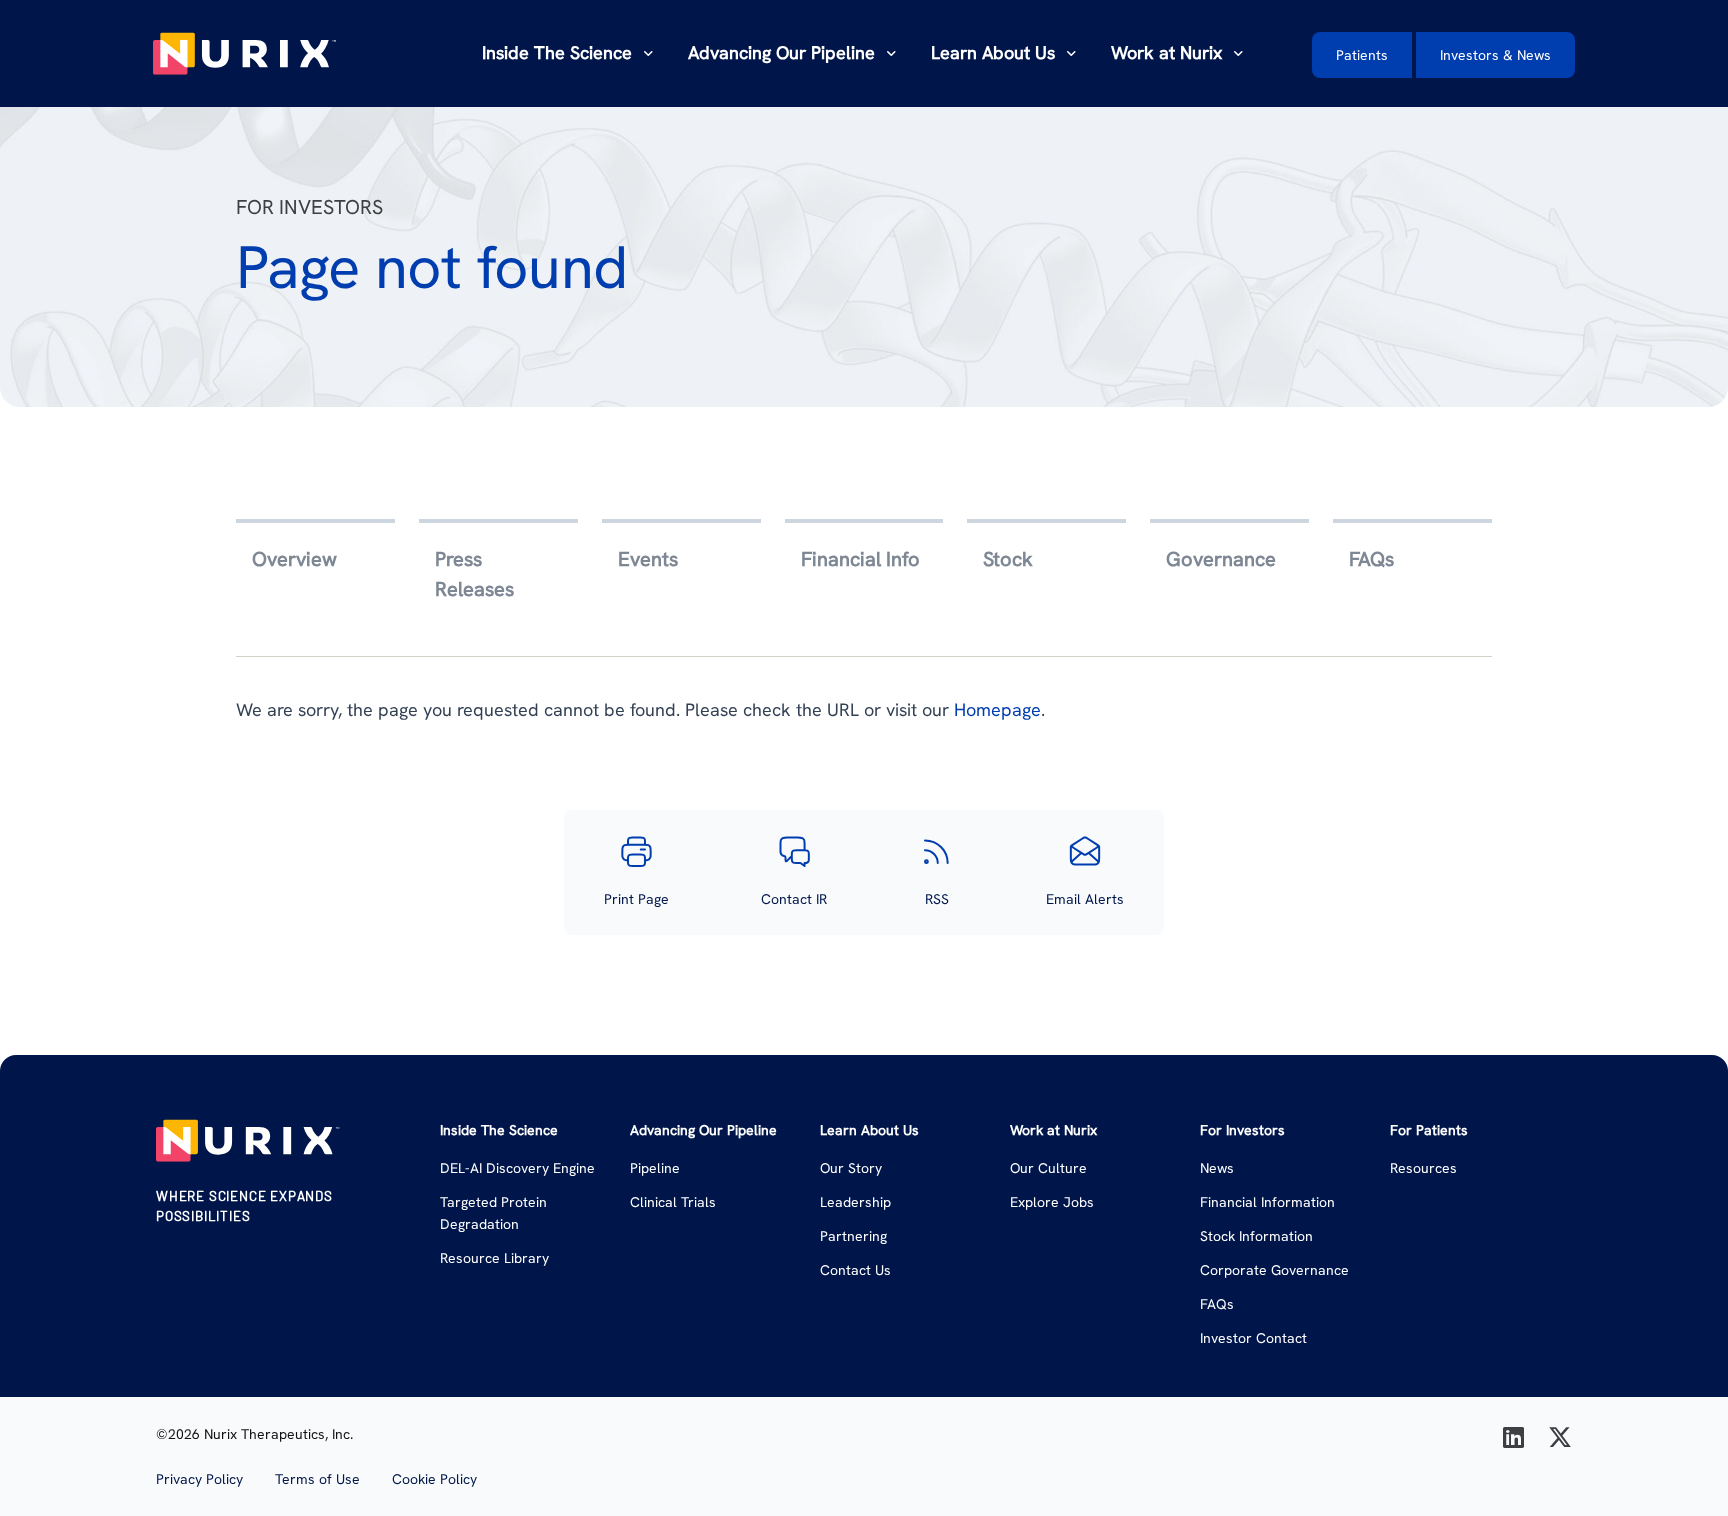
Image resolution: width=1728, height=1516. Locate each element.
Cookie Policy (434, 1479)
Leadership (855, 1202)
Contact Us (855, 1270)
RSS (937, 899)
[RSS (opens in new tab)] (936, 851)
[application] (644, 53)
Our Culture (1048, 1168)
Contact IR (794, 899)
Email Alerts (1085, 899)
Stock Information (1256, 1236)
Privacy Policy (199, 1479)
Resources (1423, 1168)
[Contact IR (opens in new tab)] (794, 851)
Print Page (636, 899)
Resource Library (494, 1258)
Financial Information (1267, 1202)
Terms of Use (317, 1479)
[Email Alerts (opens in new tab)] (1085, 851)
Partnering (853, 1236)
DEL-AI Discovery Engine (517, 1168)
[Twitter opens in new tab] (1560, 1437)
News (1217, 1168)
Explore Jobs (1052, 1202)
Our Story (851, 1168)
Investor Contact (1253, 1338)
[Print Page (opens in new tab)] (636, 851)
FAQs (1217, 1304)
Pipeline (655, 1168)
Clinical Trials (673, 1202)
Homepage (997, 709)
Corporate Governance (1274, 1270)
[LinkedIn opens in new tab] (1513, 1437)
